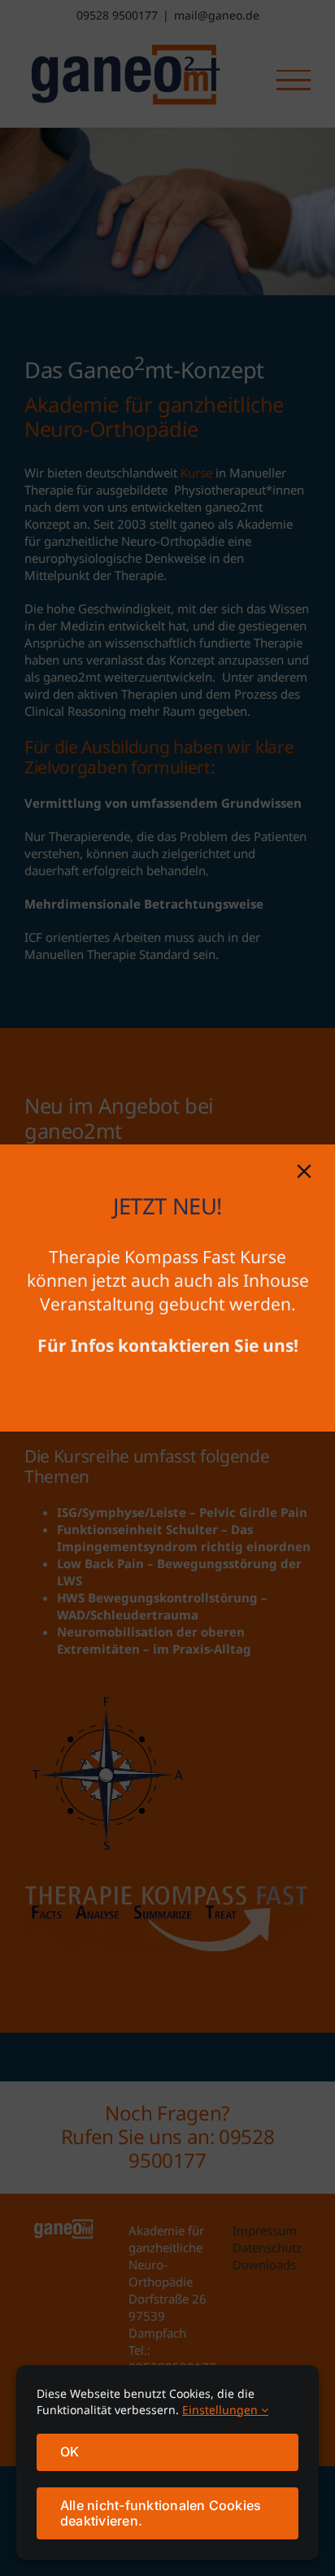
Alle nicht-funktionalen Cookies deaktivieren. (161, 2513)
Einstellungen (222, 2410)
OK (70, 2452)
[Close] (304, 1171)
